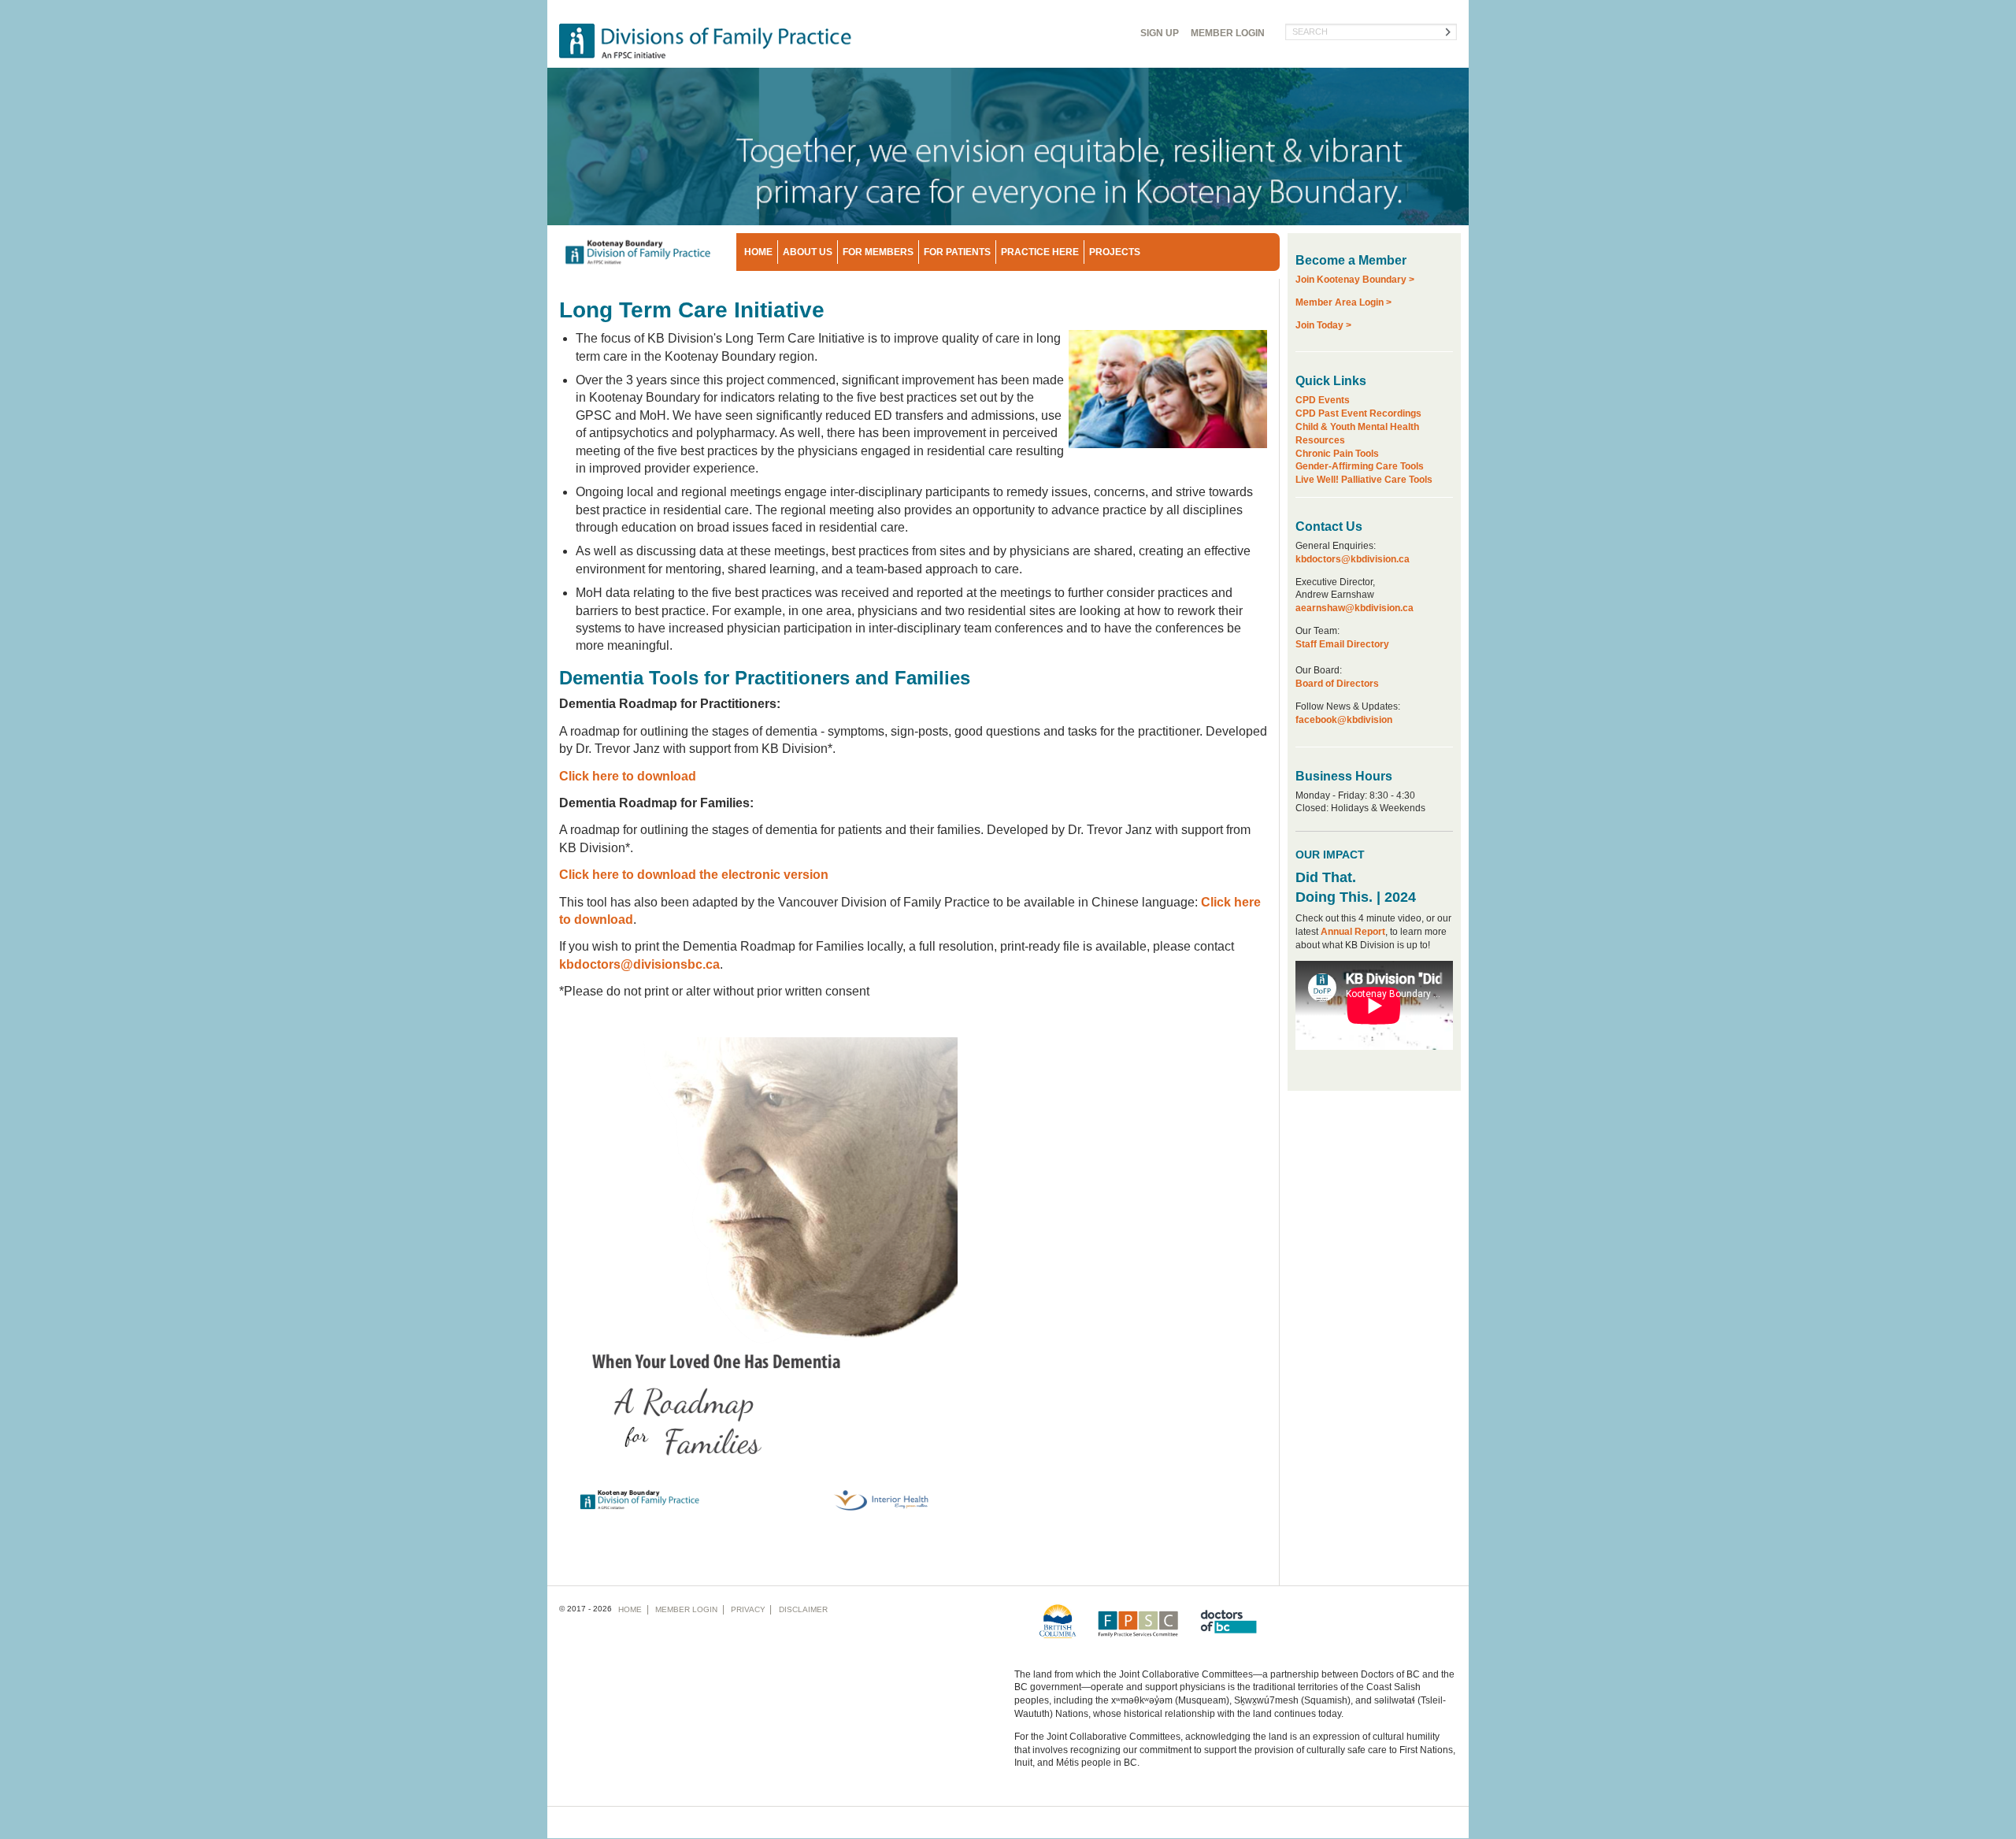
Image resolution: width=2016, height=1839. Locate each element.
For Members (878, 252)
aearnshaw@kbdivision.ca (1354, 608)
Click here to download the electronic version (694, 875)
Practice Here (1040, 252)
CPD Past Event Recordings (1358, 413)
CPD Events (1323, 400)
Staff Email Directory (1342, 644)
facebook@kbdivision (1344, 720)
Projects (1115, 252)
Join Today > (1323, 325)
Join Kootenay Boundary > (1355, 280)
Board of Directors (1337, 684)
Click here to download (628, 776)
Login (1228, 33)
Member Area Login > (1343, 302)
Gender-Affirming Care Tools (1360, 466)
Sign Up (1160, 33)
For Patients (957, 252)
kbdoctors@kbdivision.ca (1353, 559)
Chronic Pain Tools (1337, 454)
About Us (808, 252)
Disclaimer (803, 1609)
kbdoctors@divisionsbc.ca (639, 964)
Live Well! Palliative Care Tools (1364, 480)
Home (758, 252)
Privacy (748, 1609)
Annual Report (1353, 932)
